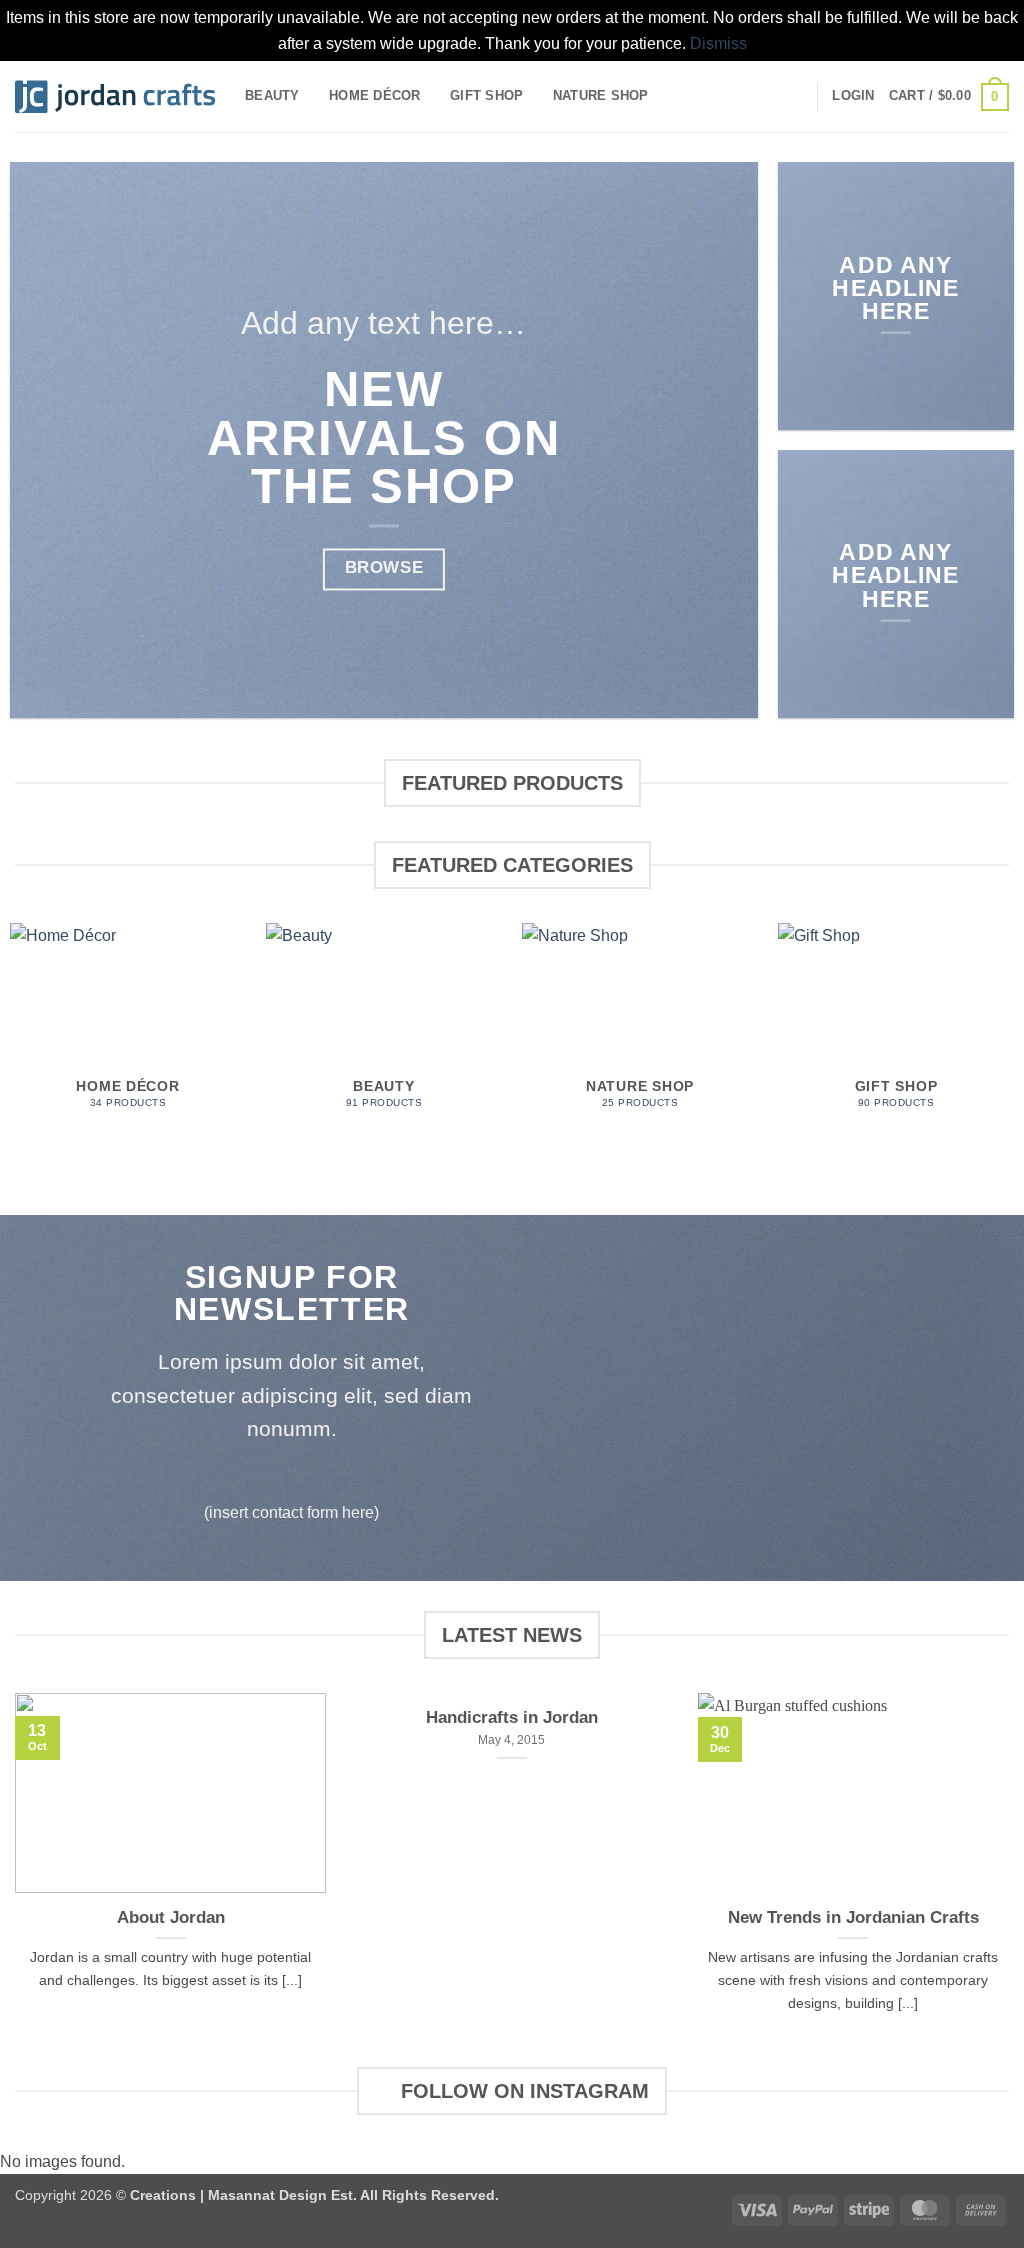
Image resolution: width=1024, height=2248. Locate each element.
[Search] (794, 96)
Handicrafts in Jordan (512, 1717)
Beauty (272, 95)
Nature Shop (601, 95)
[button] (853, 96)
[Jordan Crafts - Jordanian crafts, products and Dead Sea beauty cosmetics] (115, 97)
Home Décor (375, 95)
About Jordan (171, 1917)
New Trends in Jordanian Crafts (853, 1917)
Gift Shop (486, 95)
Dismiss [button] (718, 43)
